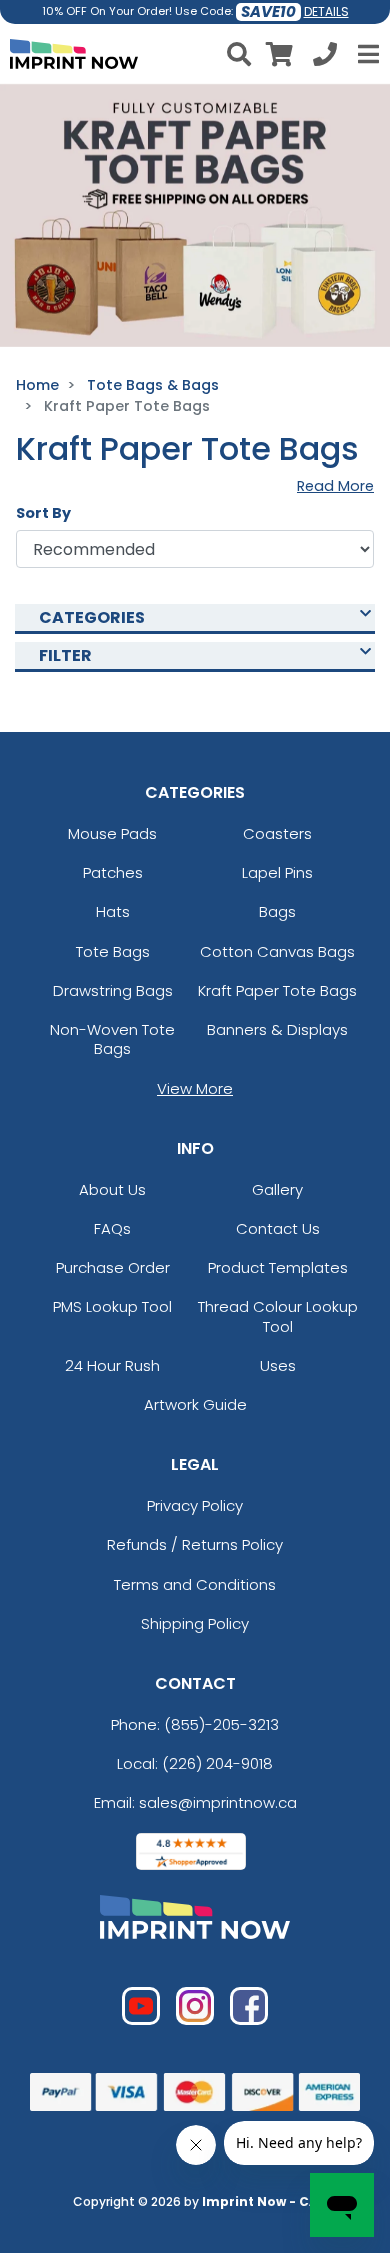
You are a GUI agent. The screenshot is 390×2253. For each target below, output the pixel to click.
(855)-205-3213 (221, 1724)
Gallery (277, 1189)
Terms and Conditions (195, 1584)
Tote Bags (113, 951)
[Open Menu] (366, 54)
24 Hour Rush (112, 1365)
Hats (113, 911)
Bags (277, 911)
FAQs (112, 1228)
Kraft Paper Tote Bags (277, 990)
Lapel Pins (277, 872)
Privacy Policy (195, 1505)
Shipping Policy (195, 1623)
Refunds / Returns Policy (195, 1544)
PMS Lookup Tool (112, 1306)
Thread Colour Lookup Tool (278, 1316)
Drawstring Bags (113, 990)
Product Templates (278, 1267)
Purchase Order (113, 1267)
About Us (112, 1189)
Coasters (277, 833)
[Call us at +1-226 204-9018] (325, 57)
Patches (113, 872)
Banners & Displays (277, 1029)
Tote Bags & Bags (153, 385)
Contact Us (278, 1228)
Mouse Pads (112, 833)
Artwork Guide (195, 1404)
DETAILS (326, 11)
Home (37, 385)
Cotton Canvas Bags (277, 951)
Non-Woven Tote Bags (112, 1039)
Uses (278, 1365)
